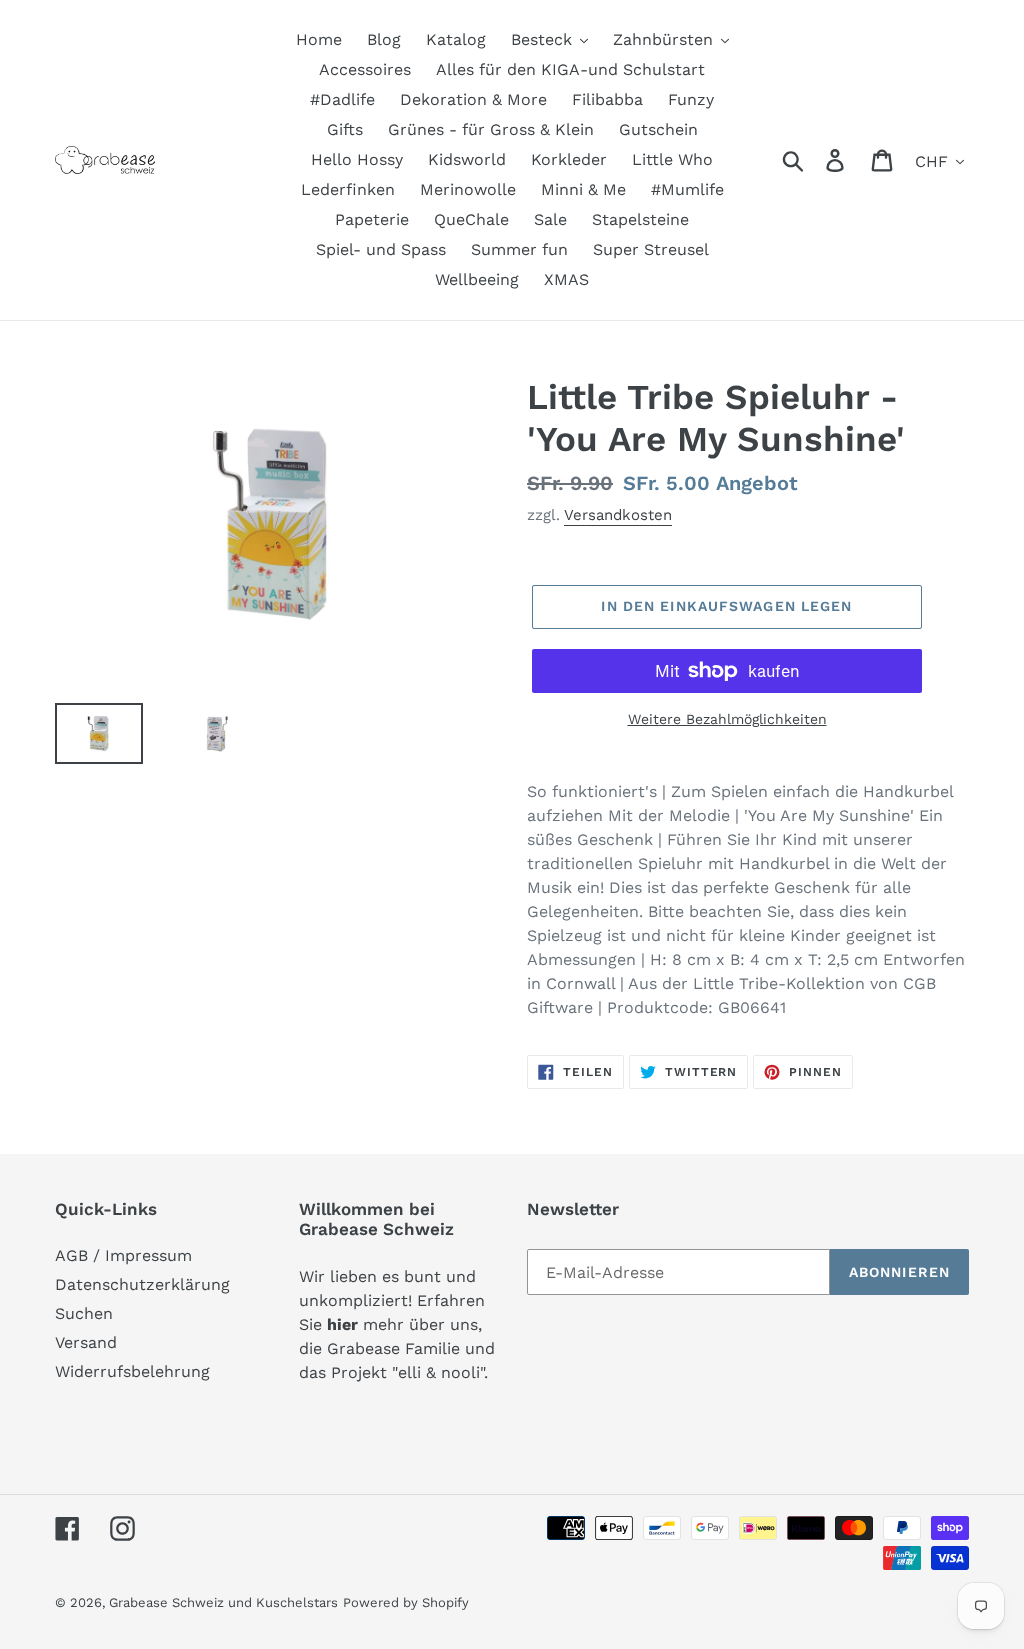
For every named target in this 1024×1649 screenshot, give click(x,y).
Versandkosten (618, 515)
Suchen (84, 1313)
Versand (86, 1342)
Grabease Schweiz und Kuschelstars (223, 1602)
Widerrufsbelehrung (132, 1371)
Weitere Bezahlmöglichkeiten (727, 719)
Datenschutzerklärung (142, 1284)
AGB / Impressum (123, 1255)
